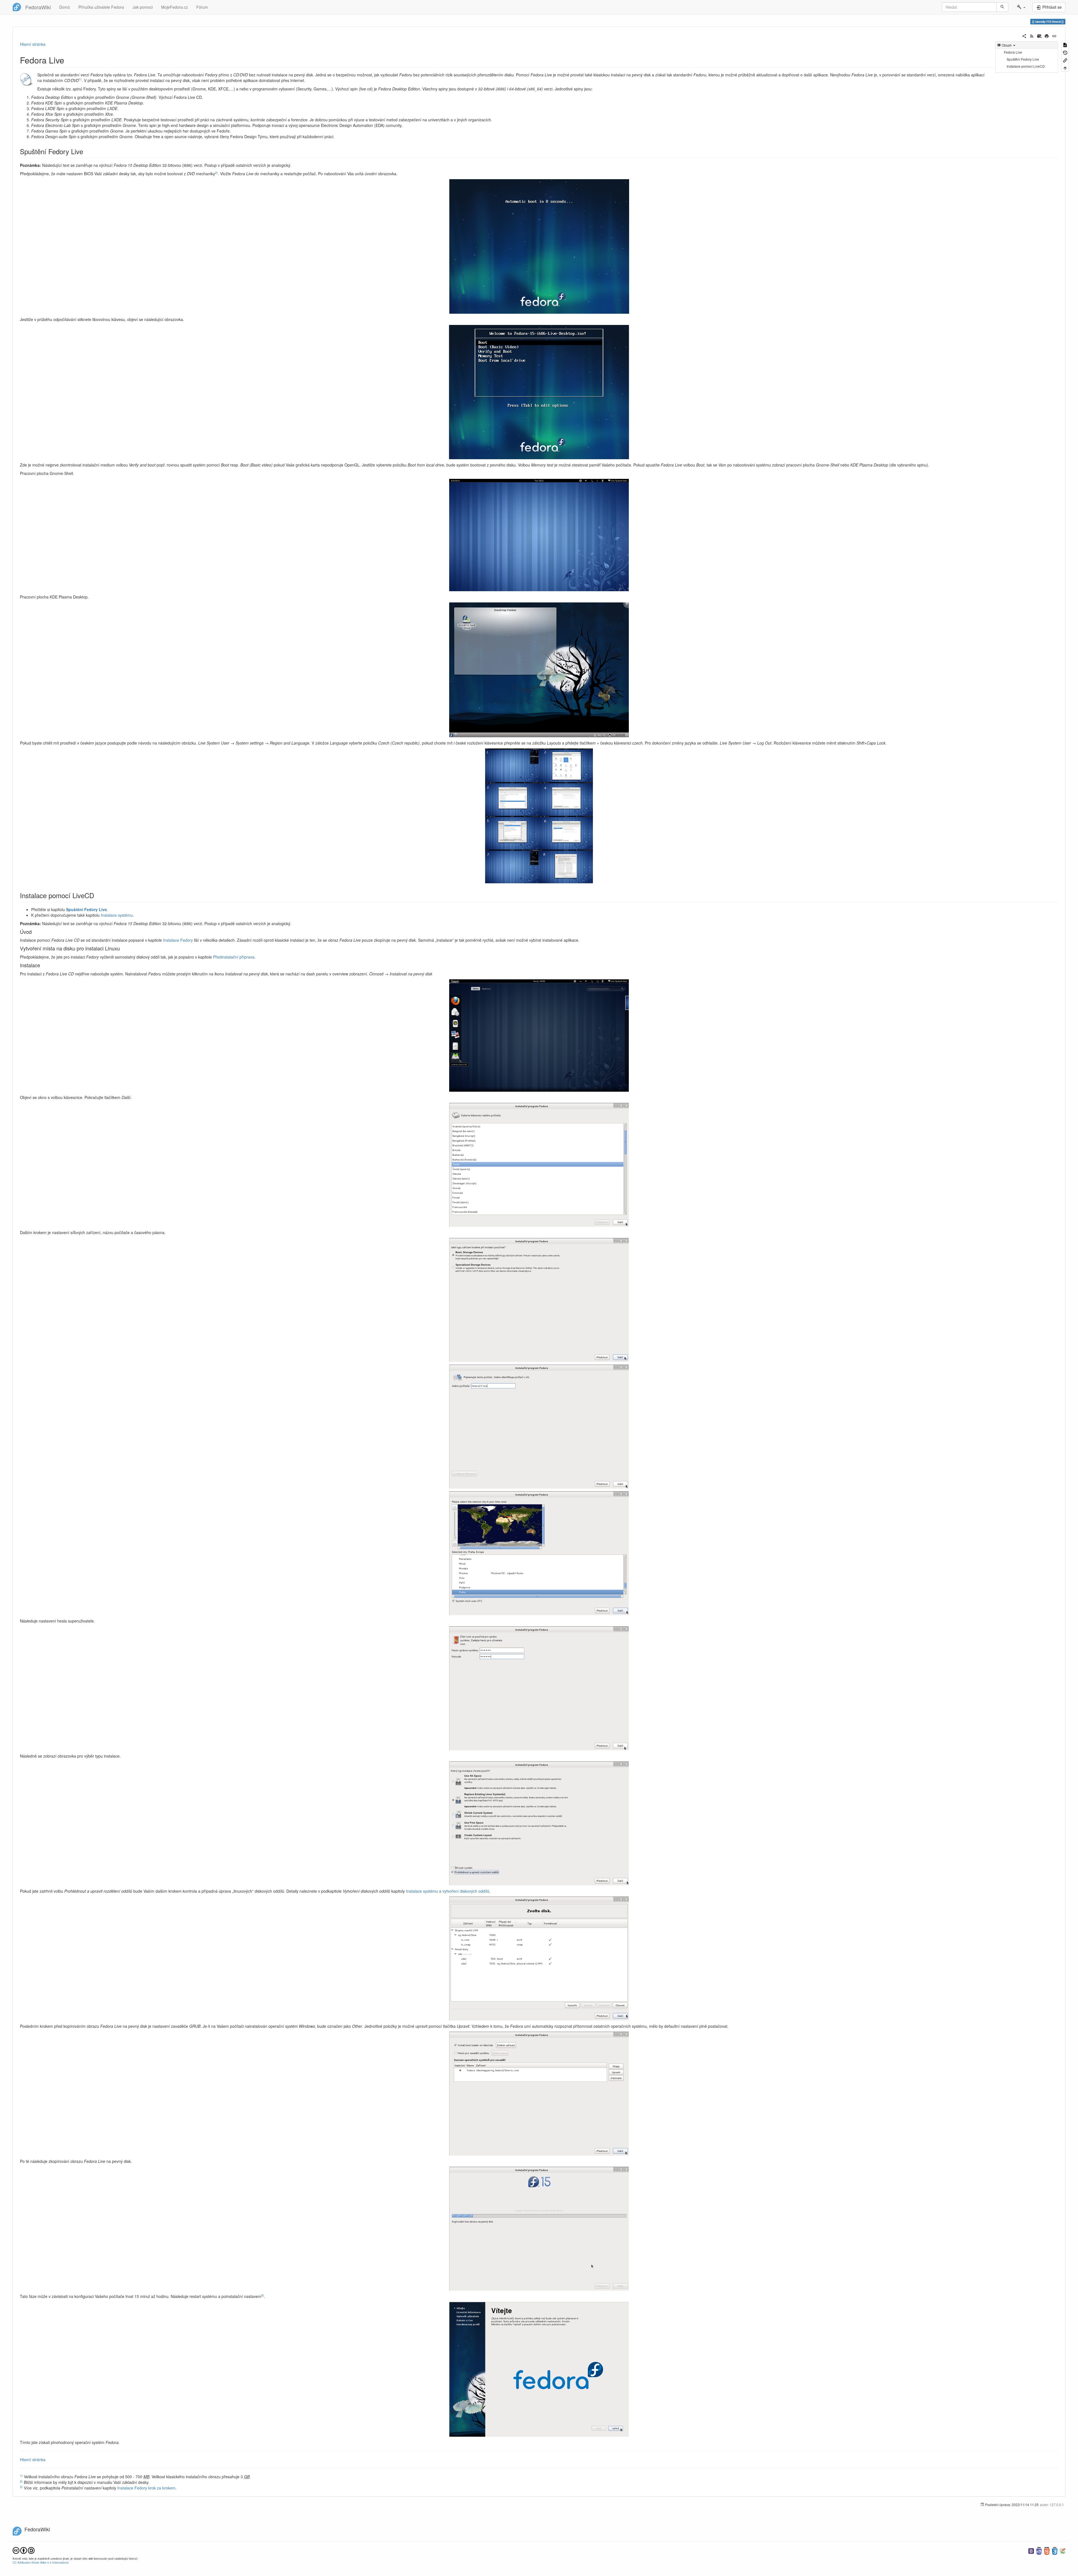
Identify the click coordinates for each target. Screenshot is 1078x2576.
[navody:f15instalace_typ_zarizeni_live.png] (539, 1300)
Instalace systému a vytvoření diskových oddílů (448, 1891)
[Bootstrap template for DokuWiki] (1031, 2550)
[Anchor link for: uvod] (34, 932)
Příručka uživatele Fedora (101, 7)
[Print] (1047, 35)
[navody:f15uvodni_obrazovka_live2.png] (539, 392)
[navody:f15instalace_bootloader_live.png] (539, 2094)
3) (263, 2295)
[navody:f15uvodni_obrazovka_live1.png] (539, 246)
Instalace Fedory (178, 940)
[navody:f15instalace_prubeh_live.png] (539, 2229)
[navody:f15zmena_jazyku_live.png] (539, 816)
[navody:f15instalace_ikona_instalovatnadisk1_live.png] (539, 1036)
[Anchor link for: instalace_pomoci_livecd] (97, 895)
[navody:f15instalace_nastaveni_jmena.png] (539, 1427)
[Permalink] (1054, 35)
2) (216, 173)
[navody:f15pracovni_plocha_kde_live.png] (539, 670)
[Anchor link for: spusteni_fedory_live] (86, 151)
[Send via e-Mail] (1039, 35)
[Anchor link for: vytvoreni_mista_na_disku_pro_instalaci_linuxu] (122, 948)
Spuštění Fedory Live (1023, 59)
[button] (1021, 7)
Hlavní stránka (33, 44)
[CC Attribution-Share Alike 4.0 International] (24, 2550)
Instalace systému (117, 915)
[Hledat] (1002, 7)
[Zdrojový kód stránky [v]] (1065, 45)
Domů (65, 7)
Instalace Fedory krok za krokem (146, 2488)
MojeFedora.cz (174, 7)
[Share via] (1024, 35)
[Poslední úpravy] (1032, 35)
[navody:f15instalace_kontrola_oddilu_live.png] (539, 1959)
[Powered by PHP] (1039, 2550)
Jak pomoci (143, 7)
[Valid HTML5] (1047, 2550)
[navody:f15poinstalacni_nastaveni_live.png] (539, 2369)
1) (80, 79)
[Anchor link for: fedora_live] (68, 60)
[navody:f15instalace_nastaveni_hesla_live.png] (539, 1688)
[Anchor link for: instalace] (43, 965)
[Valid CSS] (1055, 2550)
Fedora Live (1013, 52)
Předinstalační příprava (234, 957)
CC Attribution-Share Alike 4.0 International (41, 2562)
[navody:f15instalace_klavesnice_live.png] (539, 1165)
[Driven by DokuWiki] (1063, 2550)
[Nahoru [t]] (1065, 68)
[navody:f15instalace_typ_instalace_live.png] (539, 1823)
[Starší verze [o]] (1065, 52)
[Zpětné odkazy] (1065, 60)
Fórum (202, 7)
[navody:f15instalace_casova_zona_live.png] (539, 1553)
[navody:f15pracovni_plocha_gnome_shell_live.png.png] (539, 535)
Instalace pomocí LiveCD (1026, 66)
